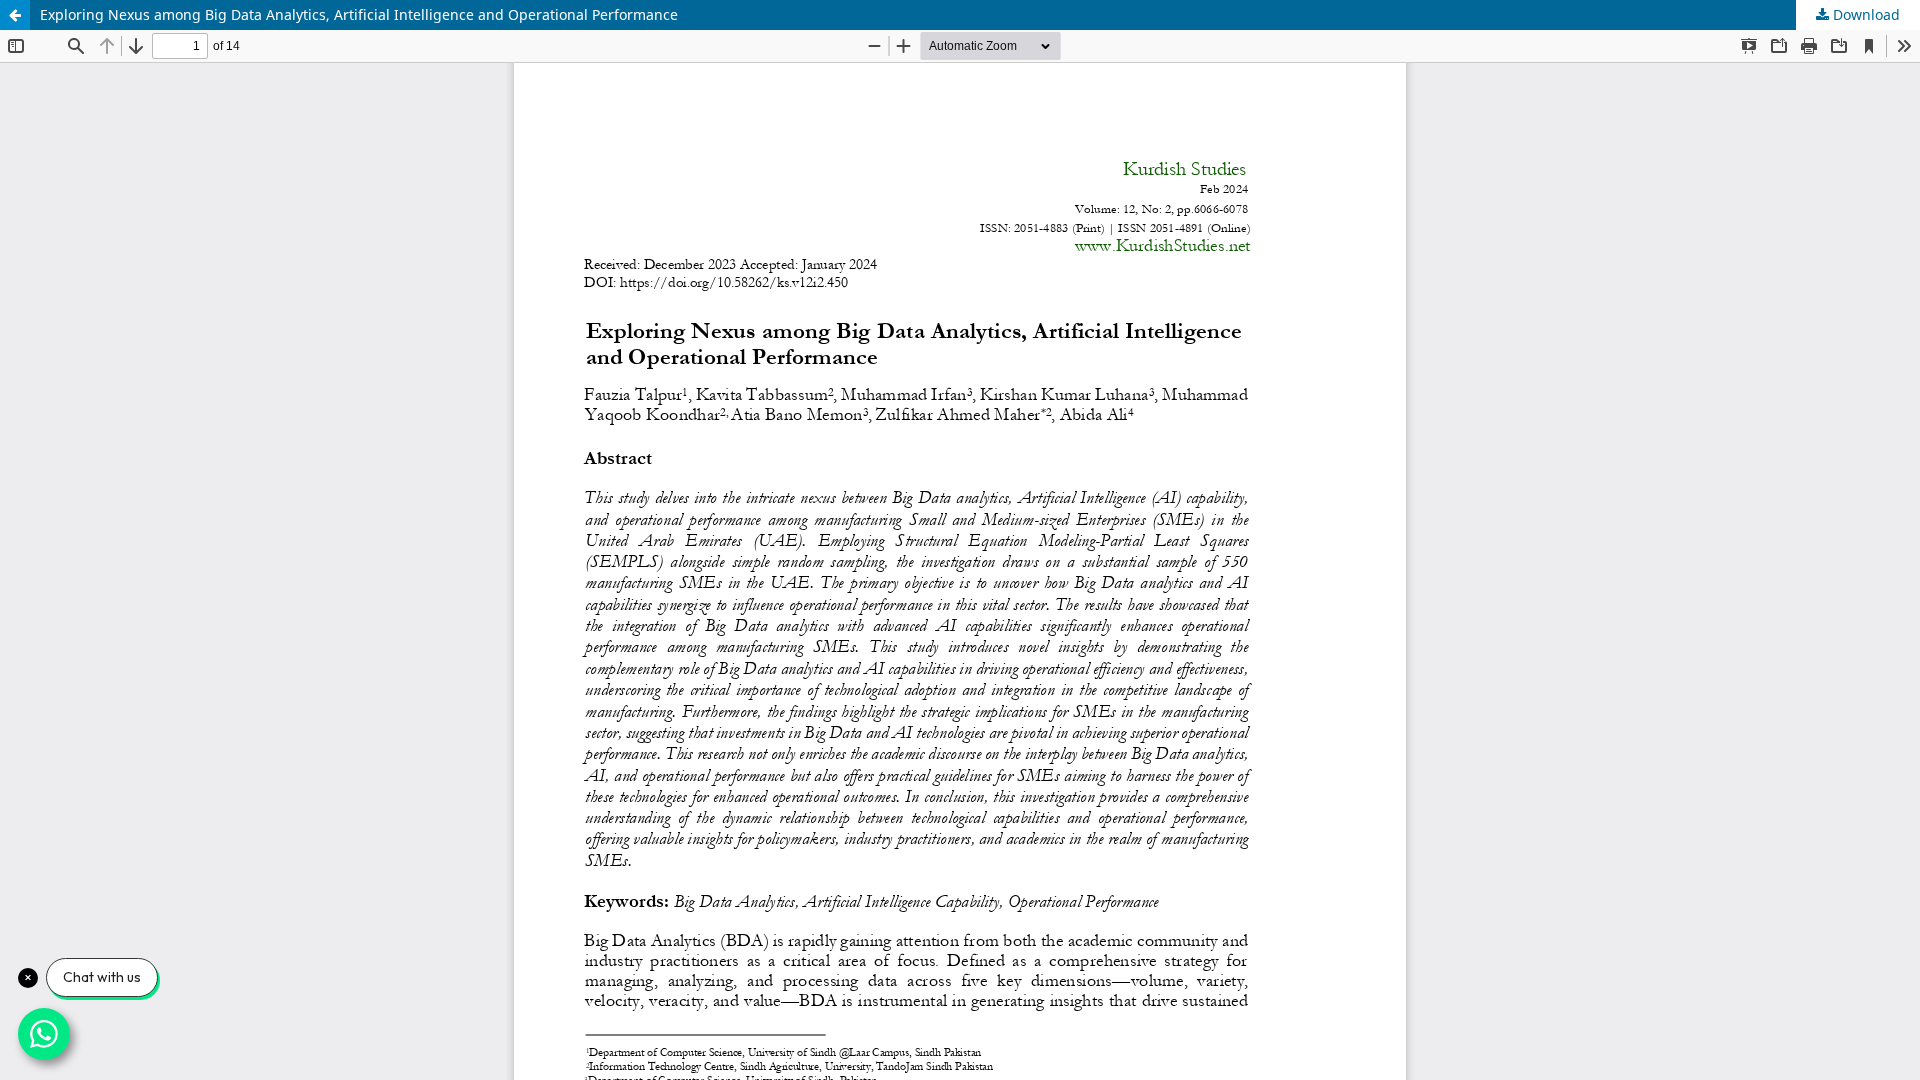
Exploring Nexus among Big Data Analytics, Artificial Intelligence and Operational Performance (359, 14)
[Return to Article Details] (15, 15)
